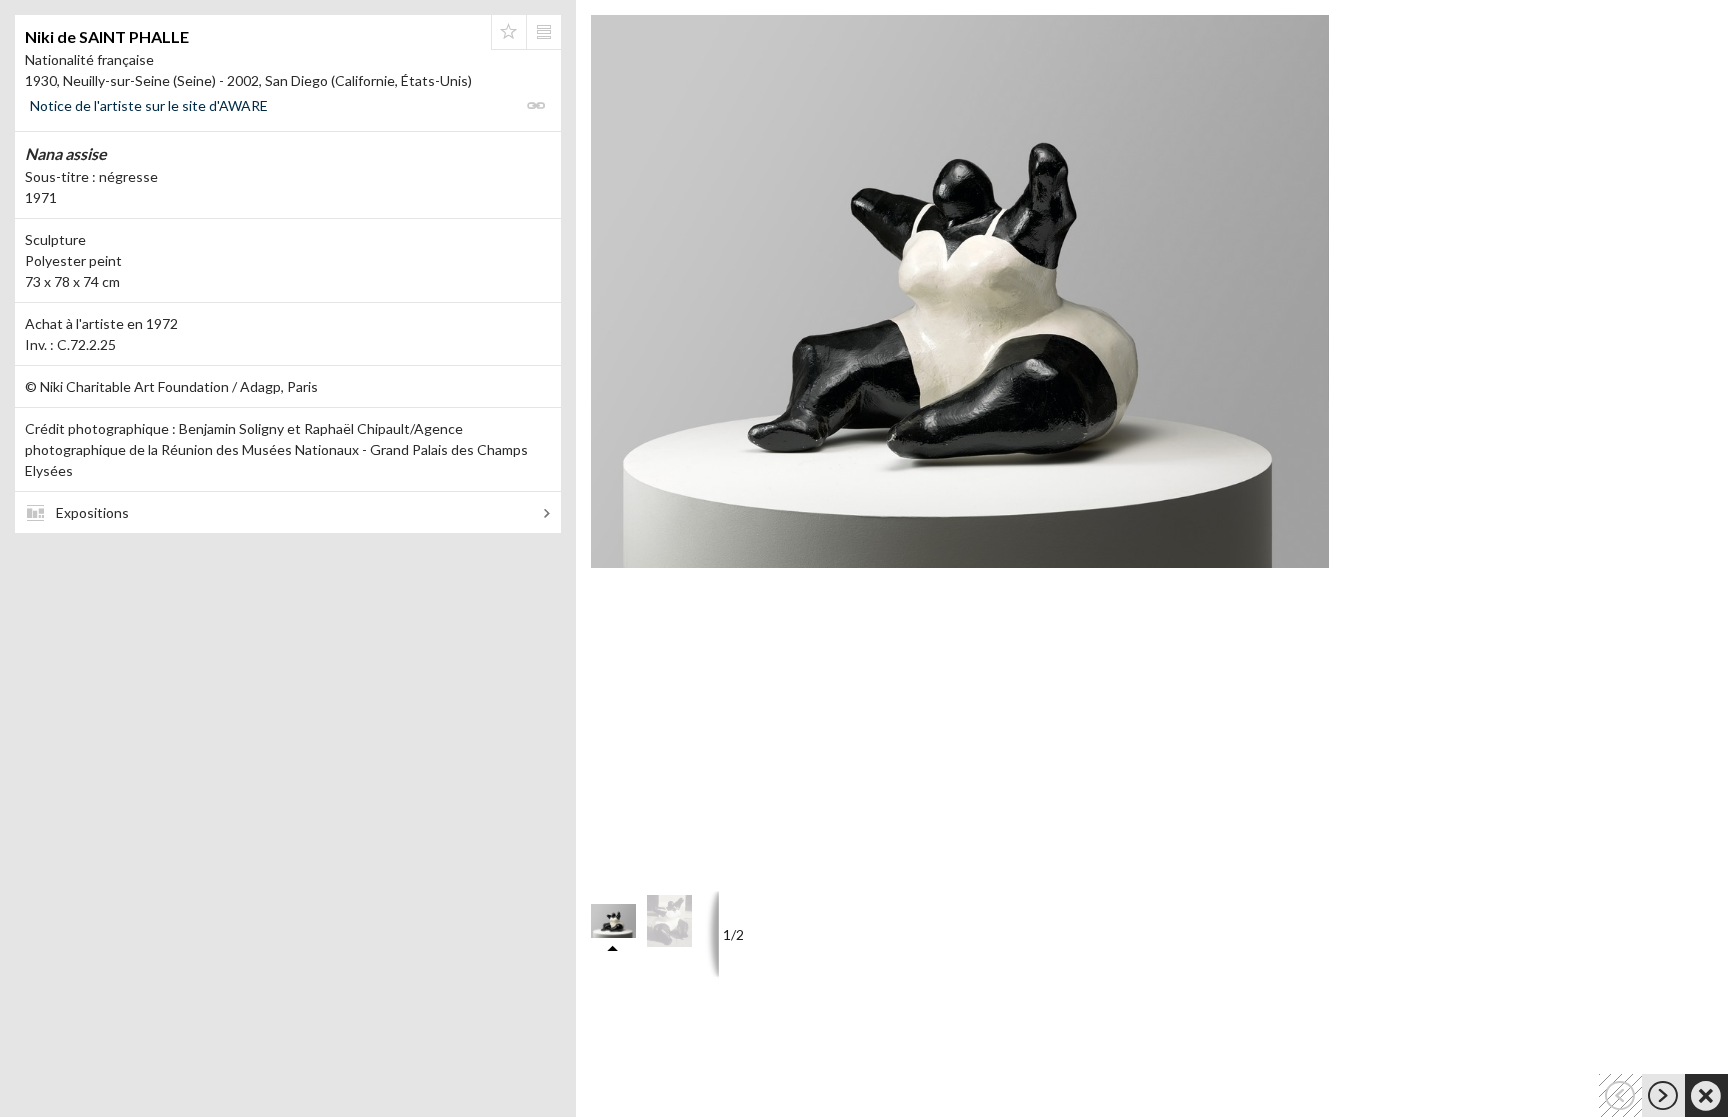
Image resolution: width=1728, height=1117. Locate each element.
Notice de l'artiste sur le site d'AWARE (149, 105)
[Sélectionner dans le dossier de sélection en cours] (509, 32)
